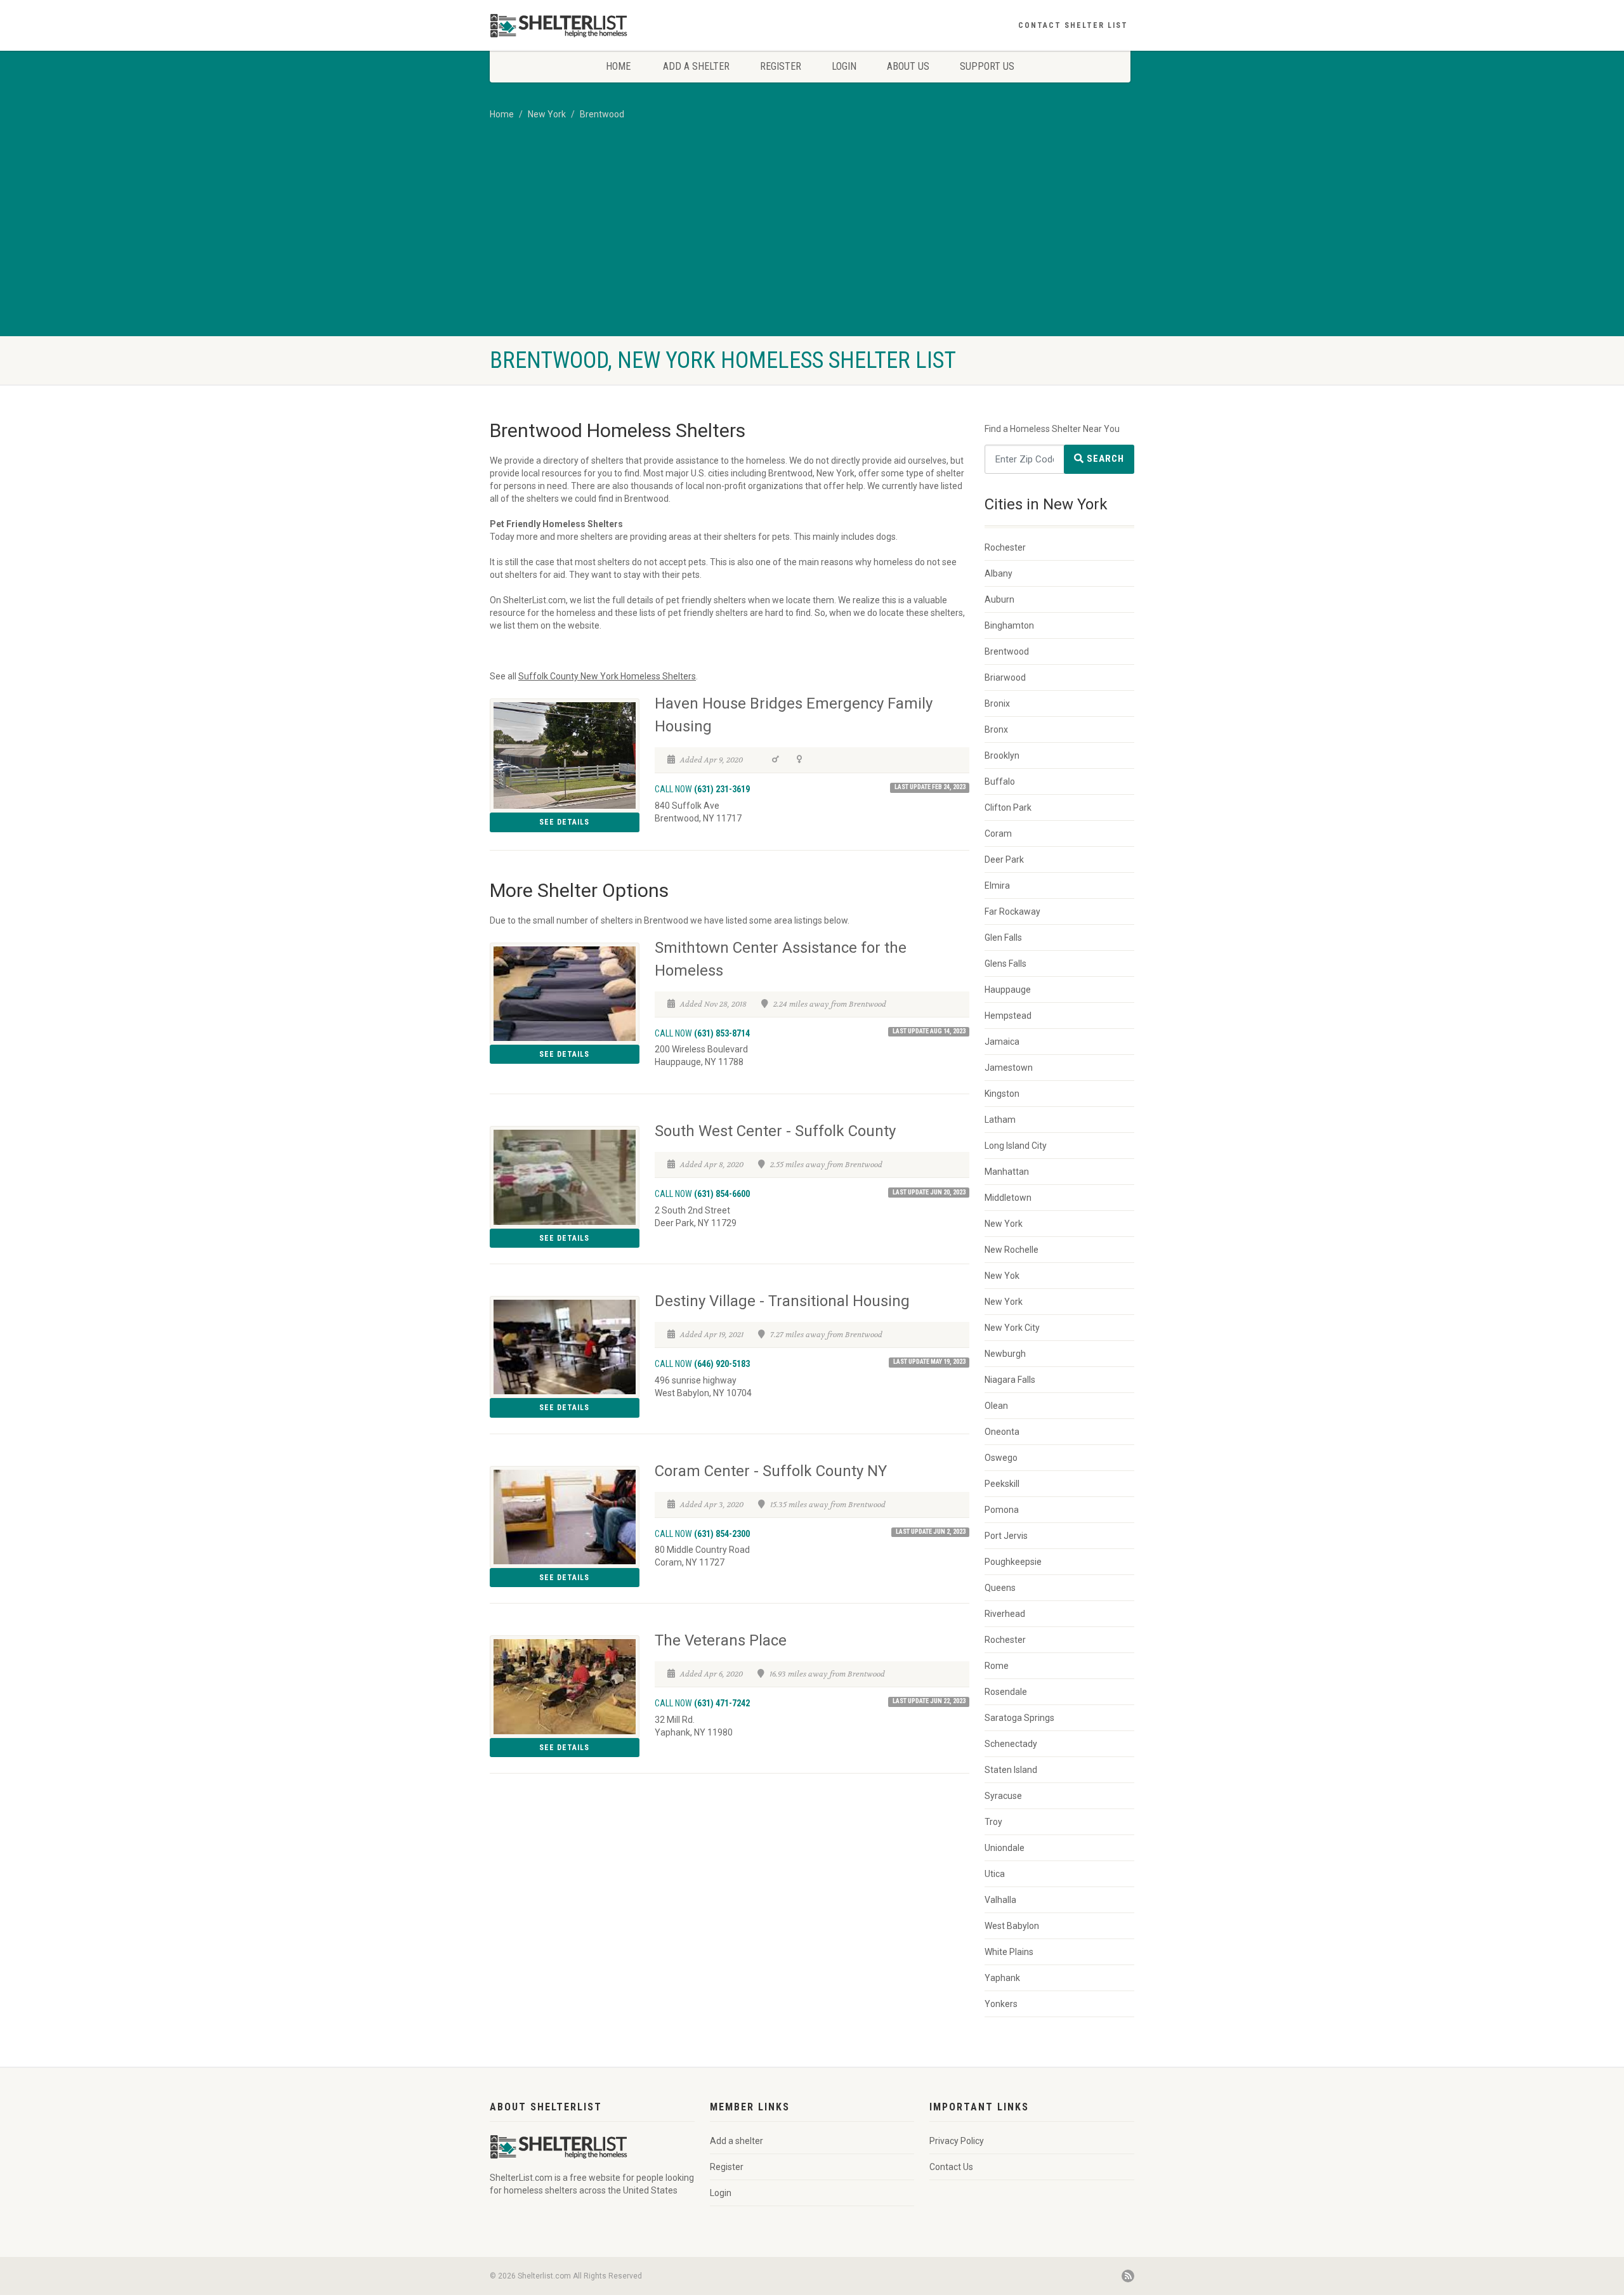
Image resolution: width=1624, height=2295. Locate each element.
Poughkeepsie (1013, 1562)
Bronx (996, 729)
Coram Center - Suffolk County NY (771, 1471)
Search (1104, 459)
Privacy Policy (957, 2141)
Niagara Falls (1010, 1380)
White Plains (1009, 1952)
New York (547, 114)
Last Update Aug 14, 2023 (929, 1031)
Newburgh (1005, 1354)
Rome (997, 1666)
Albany (999, 573)
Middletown (1008, 1198)
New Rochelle (1012, 1250)
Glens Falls (1005, 964)
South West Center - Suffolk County (775, 1131)
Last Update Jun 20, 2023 (929, 1192)
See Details (564, 822)
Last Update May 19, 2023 (929, 1362)
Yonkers (1001, 2004)
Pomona (1002, 1510)
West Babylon (1012, 1926)
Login (844, 66)
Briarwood (1005, 677)
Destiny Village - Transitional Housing (782, 1301)
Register (781, 66)
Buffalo (1000, 781)
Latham (1000, 1120)
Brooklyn (1002, 755)
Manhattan (1007, 1172)
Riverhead (1005, 1614)
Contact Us (951, 2167)
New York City (1012, 1328)
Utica (995, 1874)
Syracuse (1003, 1796)
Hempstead (1008, 1016)
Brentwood (602, 114)
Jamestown (1009, 1068)
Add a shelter (696, 66)
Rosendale (1006, 1692)
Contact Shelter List (1073, 25)
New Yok (1002, 1276)
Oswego (1001, 1458)
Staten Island (1011, 1770)
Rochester (1005, 547)
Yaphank (1002, 1978)
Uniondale (1005, 1848)
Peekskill (1002, 1484)
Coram (998, 834)
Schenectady (1011, 1744)
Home (618, 66)
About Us (908, 66)
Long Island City (1016, 1146)
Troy (993, 1822)
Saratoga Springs (1019, 1718)
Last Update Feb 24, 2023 (930, 787)
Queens (1000, 1588)
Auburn (999, 599)
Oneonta (1002, 1432)
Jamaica (1002, 1042)
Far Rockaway (1012, 912)
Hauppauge (1008, 990)
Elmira (997, 886)
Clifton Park (1008, 808)
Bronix (997, 703)
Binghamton (1009, 625)
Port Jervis (1006, 1536)
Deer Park (1004, 860)
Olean (996, 1406)
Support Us (987, 66)
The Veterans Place (721, 1640)
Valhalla (1000, 1900)
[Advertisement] (812, 241)
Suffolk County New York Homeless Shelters (607, 676)
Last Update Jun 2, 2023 (931, 1532)
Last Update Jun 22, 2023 (929, 1701)
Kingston (1002, 1094)
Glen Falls (1003, 938)
